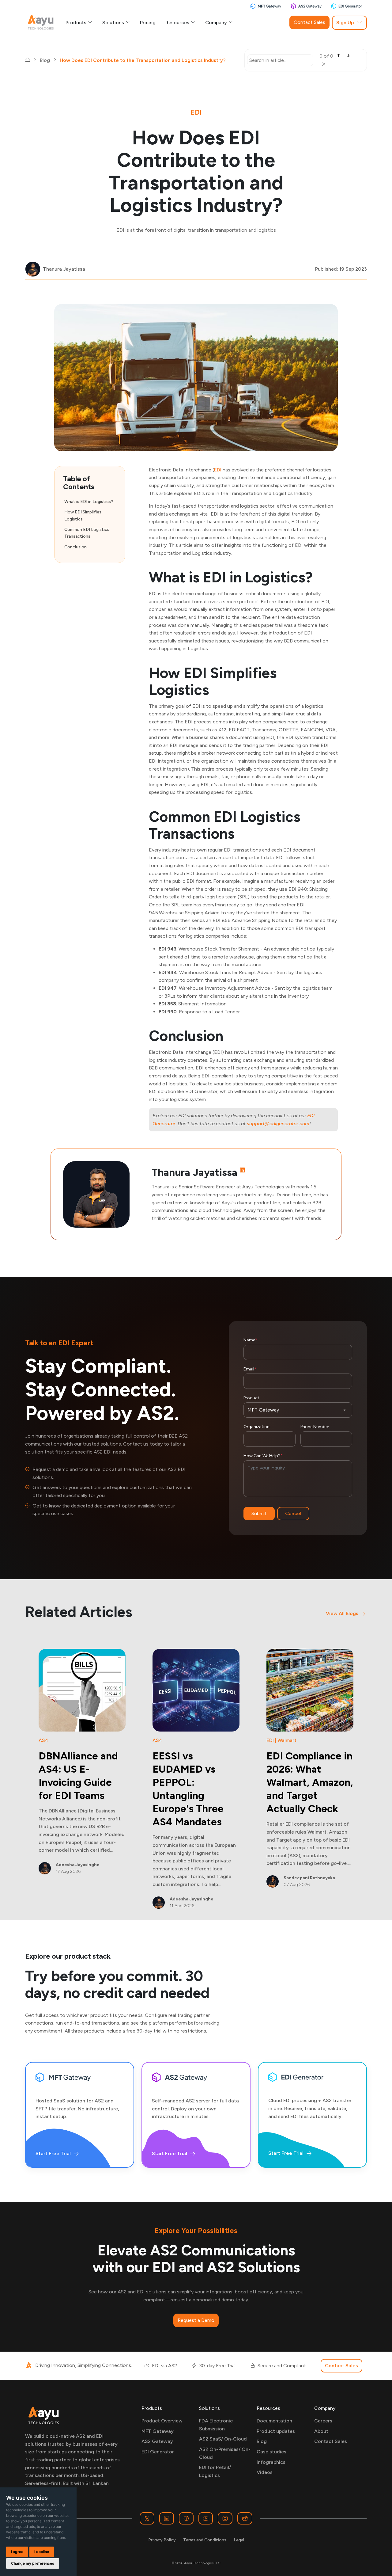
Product (251, 1398)
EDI (218, 470)
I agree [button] (17, 2552)
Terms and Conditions (205, 2540)
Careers (323, 2421)
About (321, 2431)
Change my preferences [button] (33, 2563)
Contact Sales (309, 22)
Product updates (276, 2431)
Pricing (148, 23)
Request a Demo (196, 2320)
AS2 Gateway (157, 2441)
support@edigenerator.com (278, 1124)
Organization (256, 1427)
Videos (265, 2472)
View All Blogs (342, 1613)
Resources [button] (178, 23)
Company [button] (217, 23)
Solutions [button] (114, 23)
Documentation (274, 2421)
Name (250, 1340)
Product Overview (162, 2421)
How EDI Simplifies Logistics (83, 515)
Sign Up (345, 23)
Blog (45, 60)
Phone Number (315, 1427)
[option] (82, 1762)
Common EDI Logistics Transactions (87, 533)
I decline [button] (42, 2552)
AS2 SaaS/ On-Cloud (223, 2439)
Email (250, 1369)
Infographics (271, 2462)
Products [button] (77, 23)
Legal (239, 2540)
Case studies (271, 2452)
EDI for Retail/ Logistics (215, 2471)
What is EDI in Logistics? (89, 502)
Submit (259, 1513)
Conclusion (75, 547)
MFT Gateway (158, 2431)
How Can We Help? (263, 1456)
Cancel (293, 1513)
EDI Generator (158, 2452)
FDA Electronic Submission (216, 2425)
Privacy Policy (162, 2540)
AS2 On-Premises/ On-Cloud (225, 2453)
